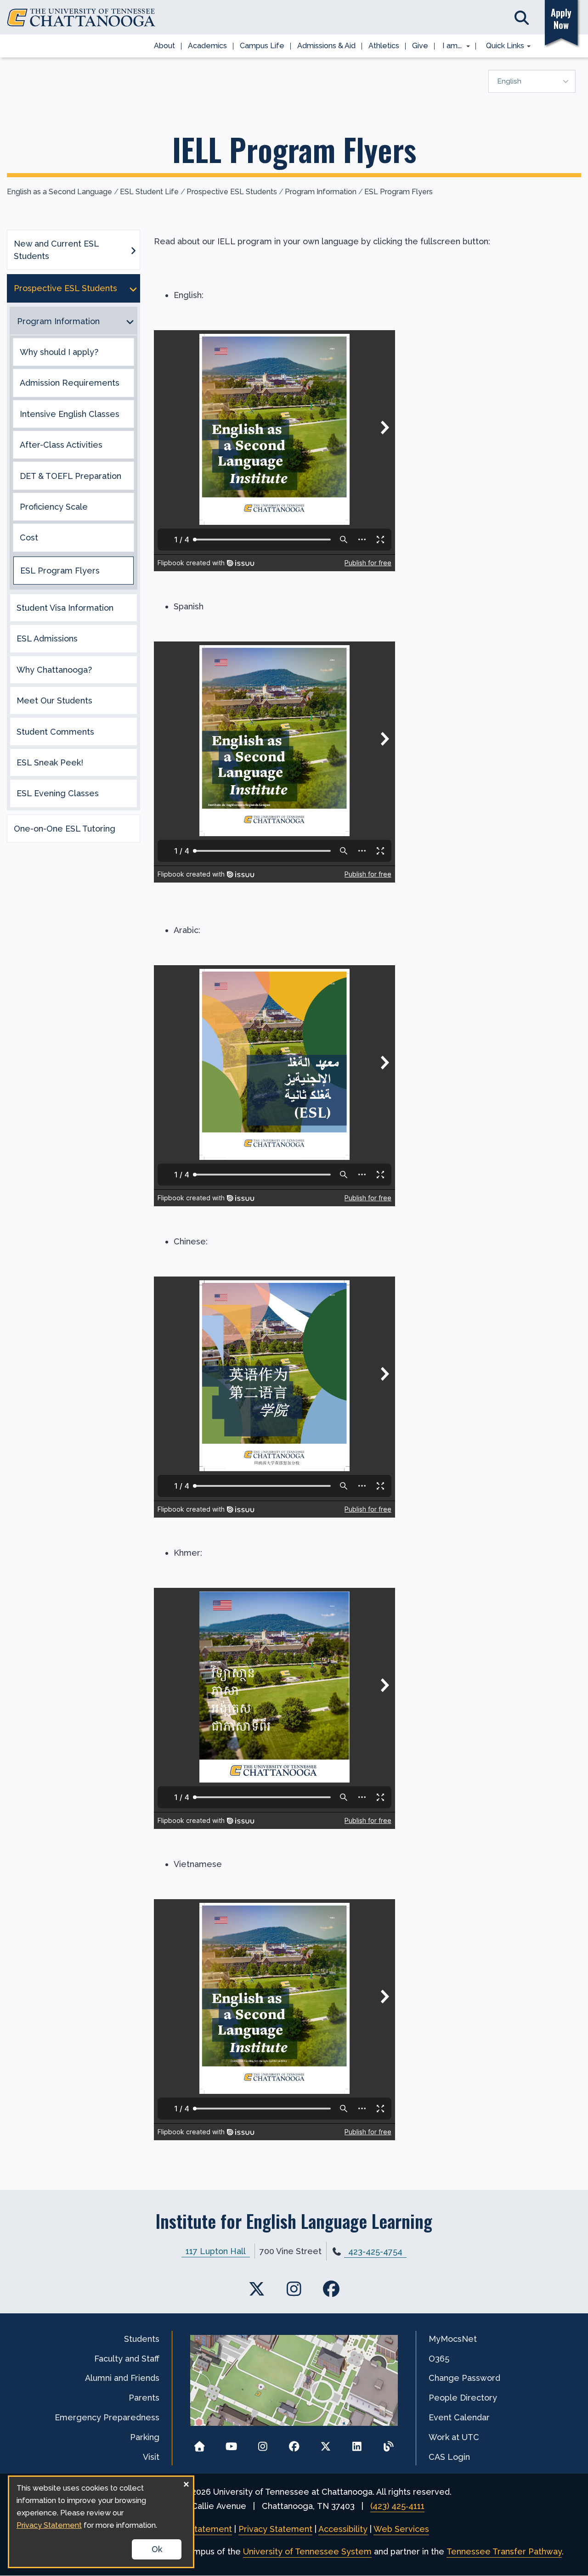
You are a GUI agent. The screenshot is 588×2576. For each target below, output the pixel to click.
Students (142, 2339)
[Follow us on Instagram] (263, 2444)
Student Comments (55, 732)
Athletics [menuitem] (384, 46)
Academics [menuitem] (207, 46)
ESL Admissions (47, 638)
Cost (29, 537)
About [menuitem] (164, 46)
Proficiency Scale (54, 507)
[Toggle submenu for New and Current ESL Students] (133, 250)
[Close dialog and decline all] (186, 2483)
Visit (151, 2457)
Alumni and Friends (122, 2378)
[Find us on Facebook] (331, 2289)
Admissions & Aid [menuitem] (326, 46)
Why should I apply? (59, 352)
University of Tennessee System (307, 2551)
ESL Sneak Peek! (50, 762)
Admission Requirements (70, 383)
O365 (439, 2359)
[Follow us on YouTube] (231, 2444)
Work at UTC (454, 2437)
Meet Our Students (54, 700)
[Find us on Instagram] (294, 2289)
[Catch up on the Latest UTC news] (388, 2444)
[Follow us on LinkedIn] (357, 2444)
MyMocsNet (453, 2339)
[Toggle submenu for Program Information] (130, 321)
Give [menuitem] (420, 46)
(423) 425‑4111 (397, 2506)
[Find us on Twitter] (257, 2289)
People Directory (463, 2398)
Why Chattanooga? (54, 670)
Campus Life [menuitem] (262, 46)
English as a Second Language (59, 192)
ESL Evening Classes (58, 793)
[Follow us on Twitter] (325, 2444)
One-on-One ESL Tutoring (65, 829)
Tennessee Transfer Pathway (504, 2551)
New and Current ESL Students (56, 250)
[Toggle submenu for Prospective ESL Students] (133, 288)
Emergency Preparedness (107, 2417)
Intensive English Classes (70, 414)
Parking (145, 2437)
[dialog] (101, 2522)
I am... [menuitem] (449, 46)
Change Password (464, 2378)
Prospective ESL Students (232, 192)
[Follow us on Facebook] (294, 2444)
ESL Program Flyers (399, 192)
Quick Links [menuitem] (502, 46)
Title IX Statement (195, 2529)
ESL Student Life (149, 192)
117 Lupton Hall (216, 2251)
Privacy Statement (275, 2529)
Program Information (321, 192)
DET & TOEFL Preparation (71, 476)
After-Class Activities (61, 445)
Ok (157, 2549)
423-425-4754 (375, 2252)
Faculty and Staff (127, 2359)
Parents (144, 2398)
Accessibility (343, 2529)
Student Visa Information (65, 608)
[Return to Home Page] (200, 2444)
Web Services (401, 2529)
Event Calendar (459, 2417)
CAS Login (449, 2457)
